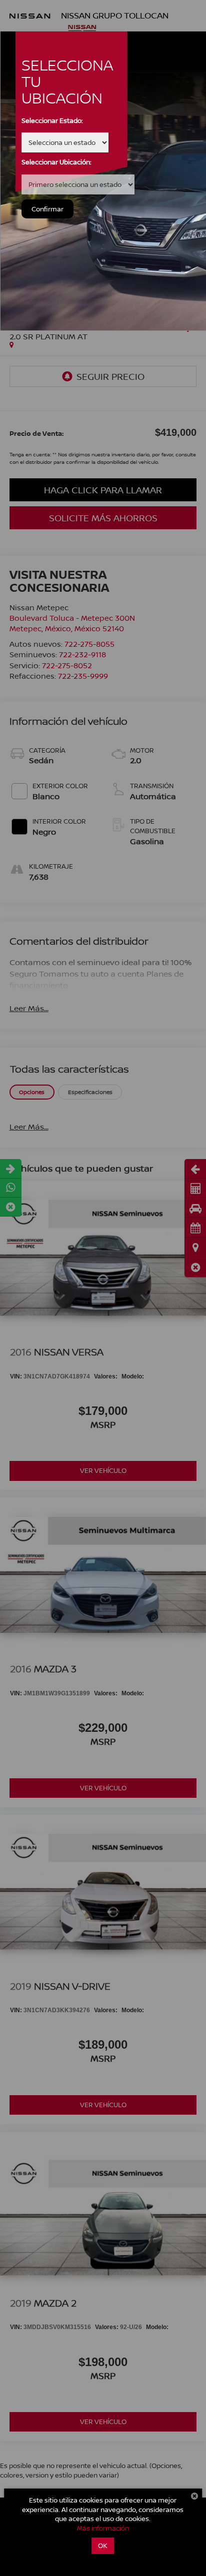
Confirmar (47, 209)
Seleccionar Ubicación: (56, 162)
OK (103, 2546)
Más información (103, 2528)
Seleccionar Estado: (52, 120)
